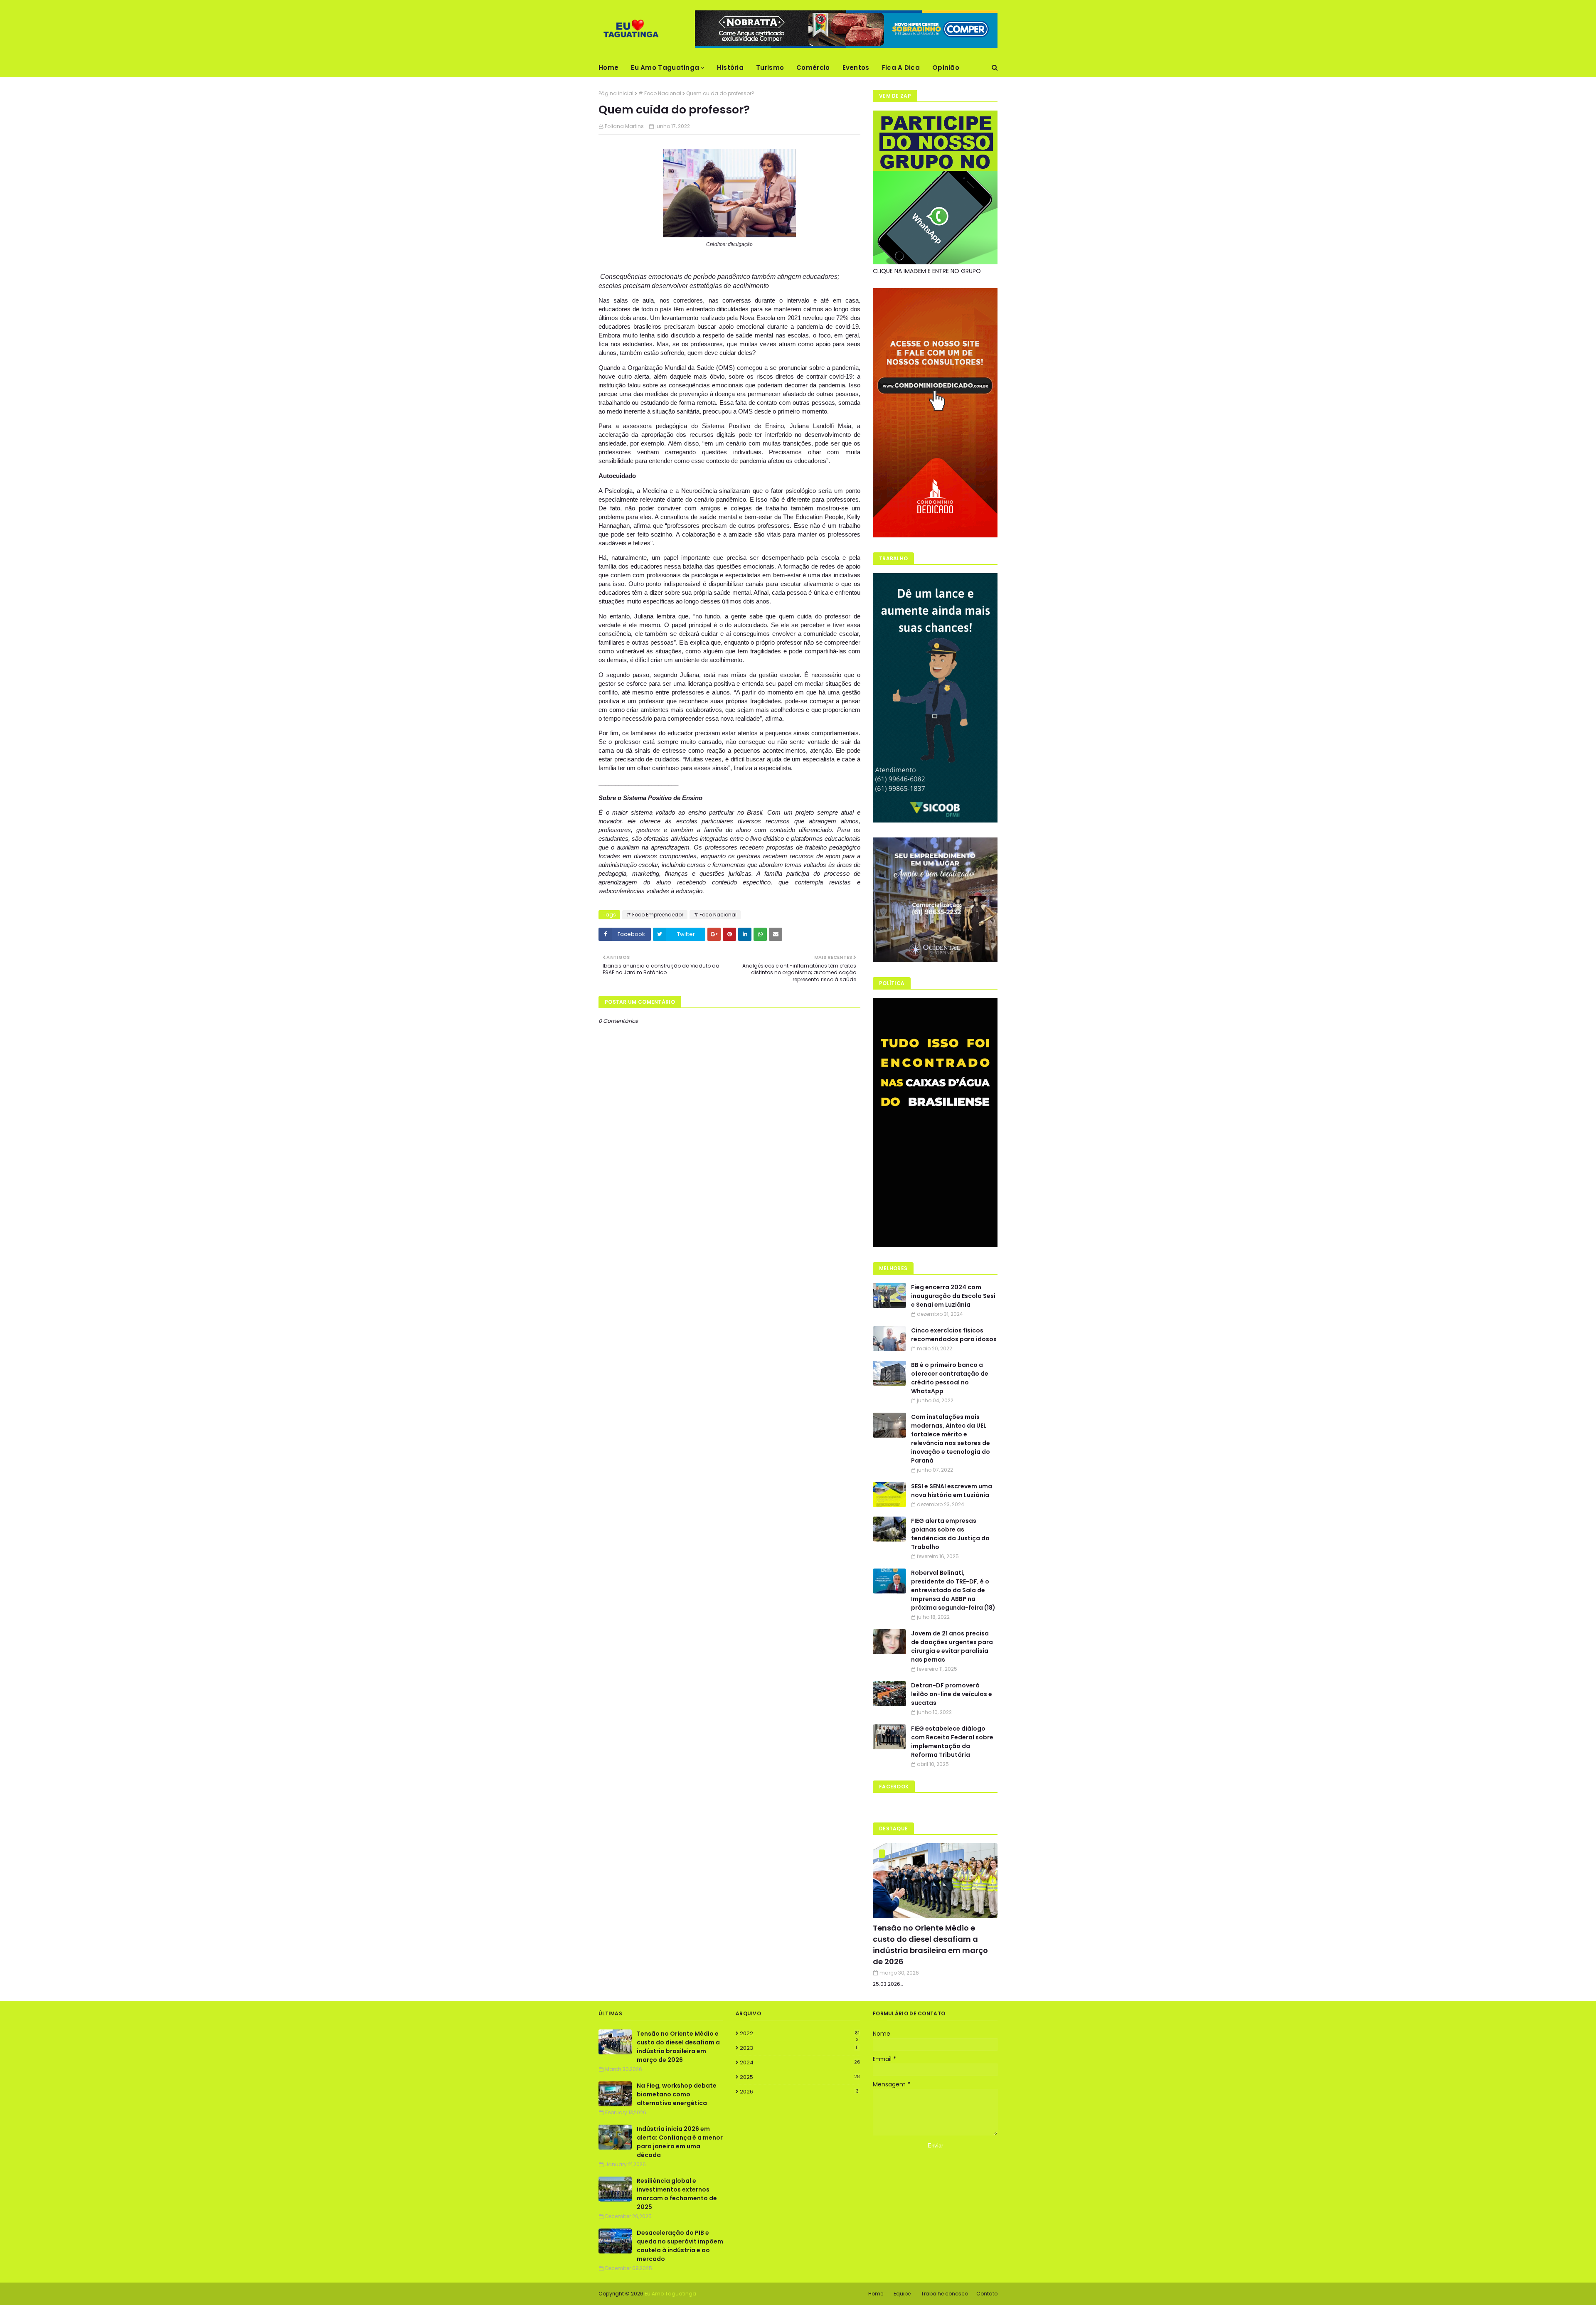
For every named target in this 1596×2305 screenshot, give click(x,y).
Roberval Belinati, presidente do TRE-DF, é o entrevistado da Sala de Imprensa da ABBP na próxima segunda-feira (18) (953, 1590)
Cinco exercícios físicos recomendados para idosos (954, 1335)
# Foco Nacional (660, 93)
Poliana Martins (624, 126)
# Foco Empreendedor (655, 915)
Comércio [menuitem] (813, 68)
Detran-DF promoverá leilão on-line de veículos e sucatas (952, 1694)
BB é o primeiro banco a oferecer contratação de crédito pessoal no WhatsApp (950, 1378)
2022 (800, 2034)
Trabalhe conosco (945, 2294)
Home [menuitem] (608, 68)
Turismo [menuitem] (770, 68)
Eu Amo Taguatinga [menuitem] (665, 68)
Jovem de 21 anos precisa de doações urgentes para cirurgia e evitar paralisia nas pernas (952, 1646)
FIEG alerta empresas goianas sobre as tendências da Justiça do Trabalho (950, 1534)
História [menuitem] (730, 68)
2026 (799, 2092)
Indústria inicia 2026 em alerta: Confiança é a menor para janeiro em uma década (680, 2142)
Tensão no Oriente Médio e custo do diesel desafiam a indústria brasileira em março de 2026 (930, 1945)
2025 (800, 2077)
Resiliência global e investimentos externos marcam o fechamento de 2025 (677, 2194)
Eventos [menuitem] (856, 68)
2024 (800, 2062)
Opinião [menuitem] (946, 68)
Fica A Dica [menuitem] (901, 68)
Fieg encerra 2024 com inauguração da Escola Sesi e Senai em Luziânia (953, 1296)
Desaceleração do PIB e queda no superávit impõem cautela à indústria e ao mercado (680, 2246)
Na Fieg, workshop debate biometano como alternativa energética (677, 2094)
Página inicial (616, 93)
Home (876, 2294)
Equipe (902, 2294)
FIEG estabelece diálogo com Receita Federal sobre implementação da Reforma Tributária (952, 1742)
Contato (987, 2294)
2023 (799, 2048)
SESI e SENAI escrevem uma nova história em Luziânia (952, 1491)
